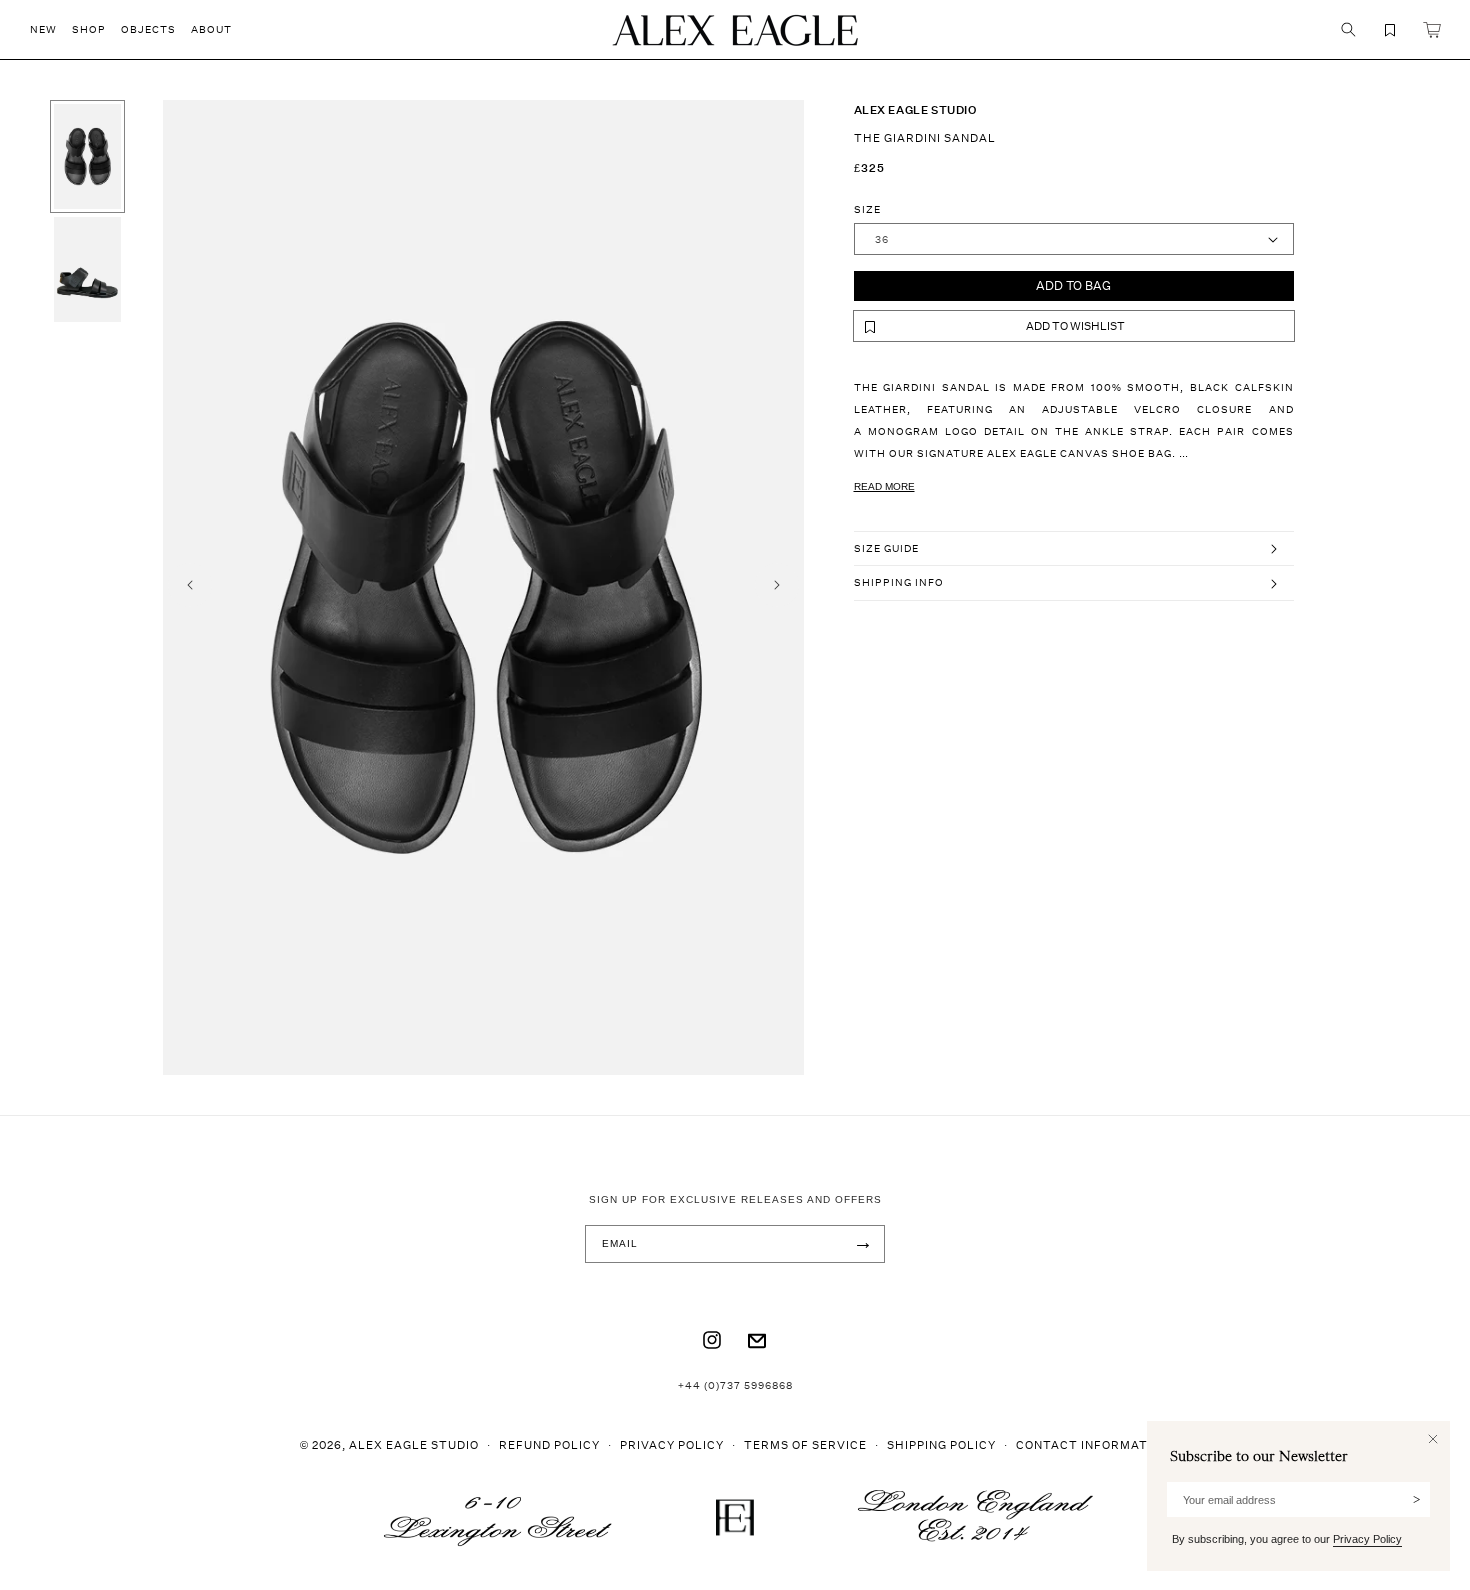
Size (867, 209)
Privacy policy (672, 1444)
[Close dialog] (1433, 1439)
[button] (51, 29)
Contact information (1093, 1444)
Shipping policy (941, 1444)
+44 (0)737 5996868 (735, 1385)
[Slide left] (190, 585)
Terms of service (805, 1444)
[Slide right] (777, 585)
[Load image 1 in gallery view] (87, 156)
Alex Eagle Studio (414, 1444)
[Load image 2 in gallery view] (87, 269)
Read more (884, 486)
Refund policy (549, 1444)
